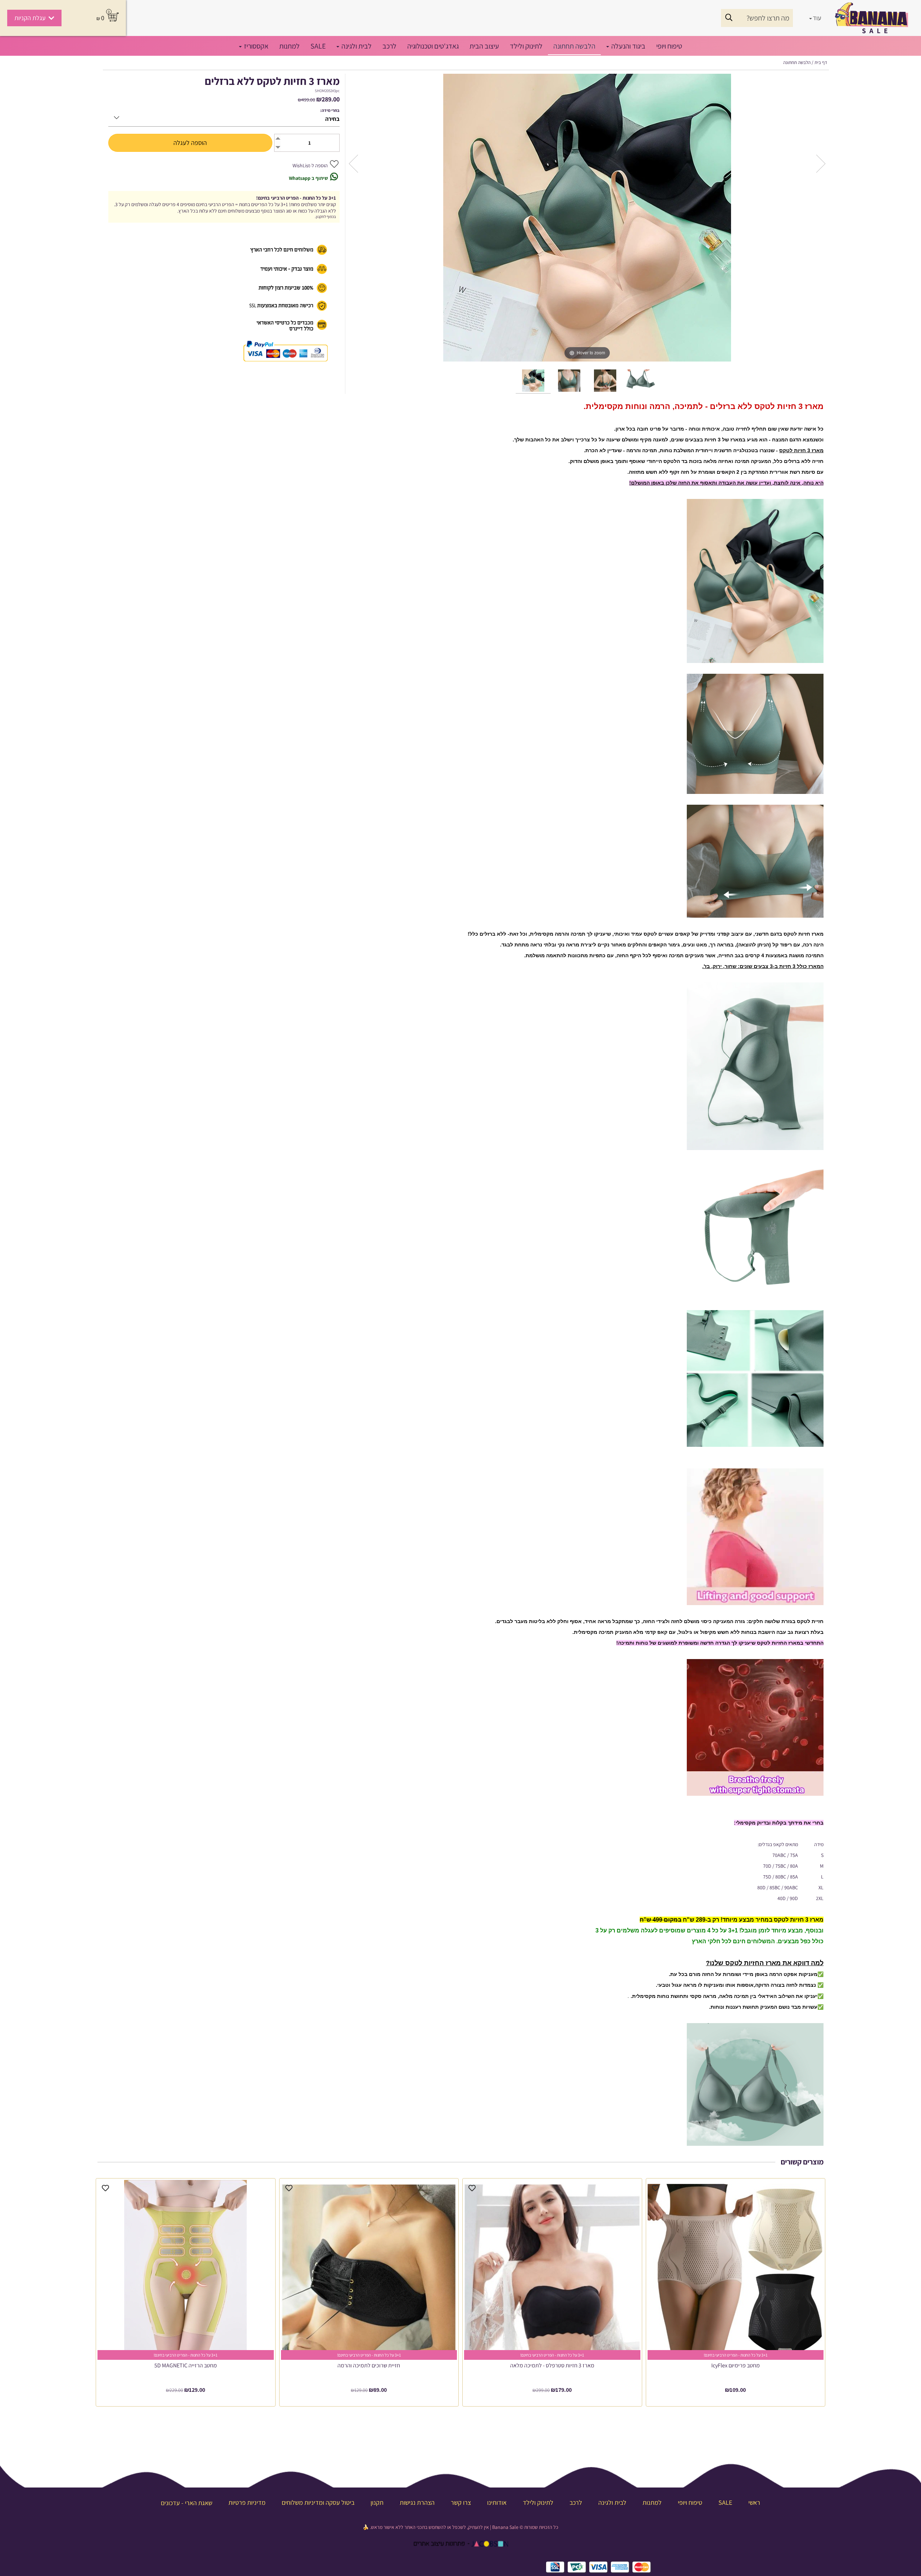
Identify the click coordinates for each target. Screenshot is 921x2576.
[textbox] (460, 2527)
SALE (318, 46)
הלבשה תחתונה (574, 46)
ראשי (754, 2502)
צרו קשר (460, 2502)
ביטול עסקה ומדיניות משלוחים (317, 2502)
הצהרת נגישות (416, 2502)
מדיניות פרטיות (246, 2502)
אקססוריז (255, 46)
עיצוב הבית (484, 46)
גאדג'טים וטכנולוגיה (433, 46)
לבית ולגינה (356, 46)
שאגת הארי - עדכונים (187, 2503)
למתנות (289, 46)
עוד (817, 18)
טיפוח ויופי (669, 46)
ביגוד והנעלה (628, 46)
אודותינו (496, 2502)
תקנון (376, 2502)
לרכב (389, 46)
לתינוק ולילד (526, 46)
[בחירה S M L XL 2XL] (224, 116)
